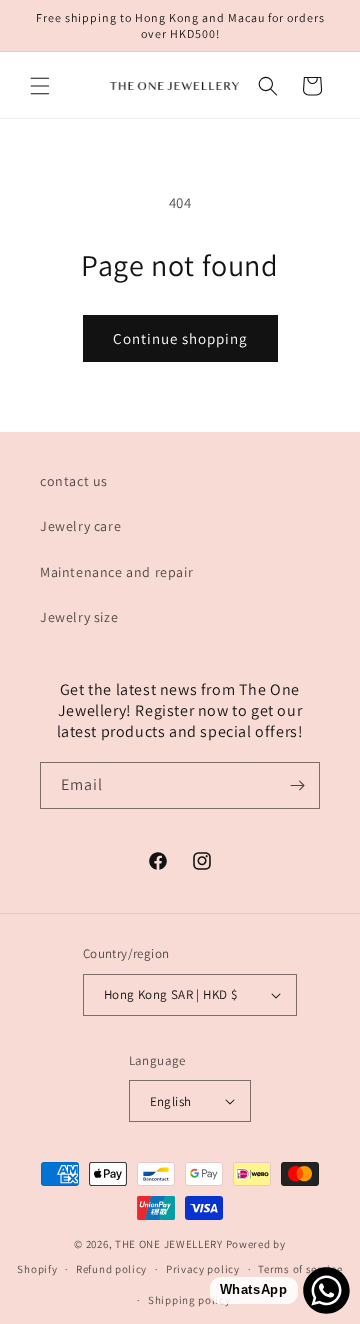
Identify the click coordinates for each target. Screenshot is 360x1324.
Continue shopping (180, 338)
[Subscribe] (297, 785)
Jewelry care (80, 526)
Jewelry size (79, 617)
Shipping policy (189, 1300)
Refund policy (111, 1269)
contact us (74, 481)
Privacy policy (203, 1269)
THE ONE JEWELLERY (169, 1244)
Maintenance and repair (116, 572)
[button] (40, 86)
